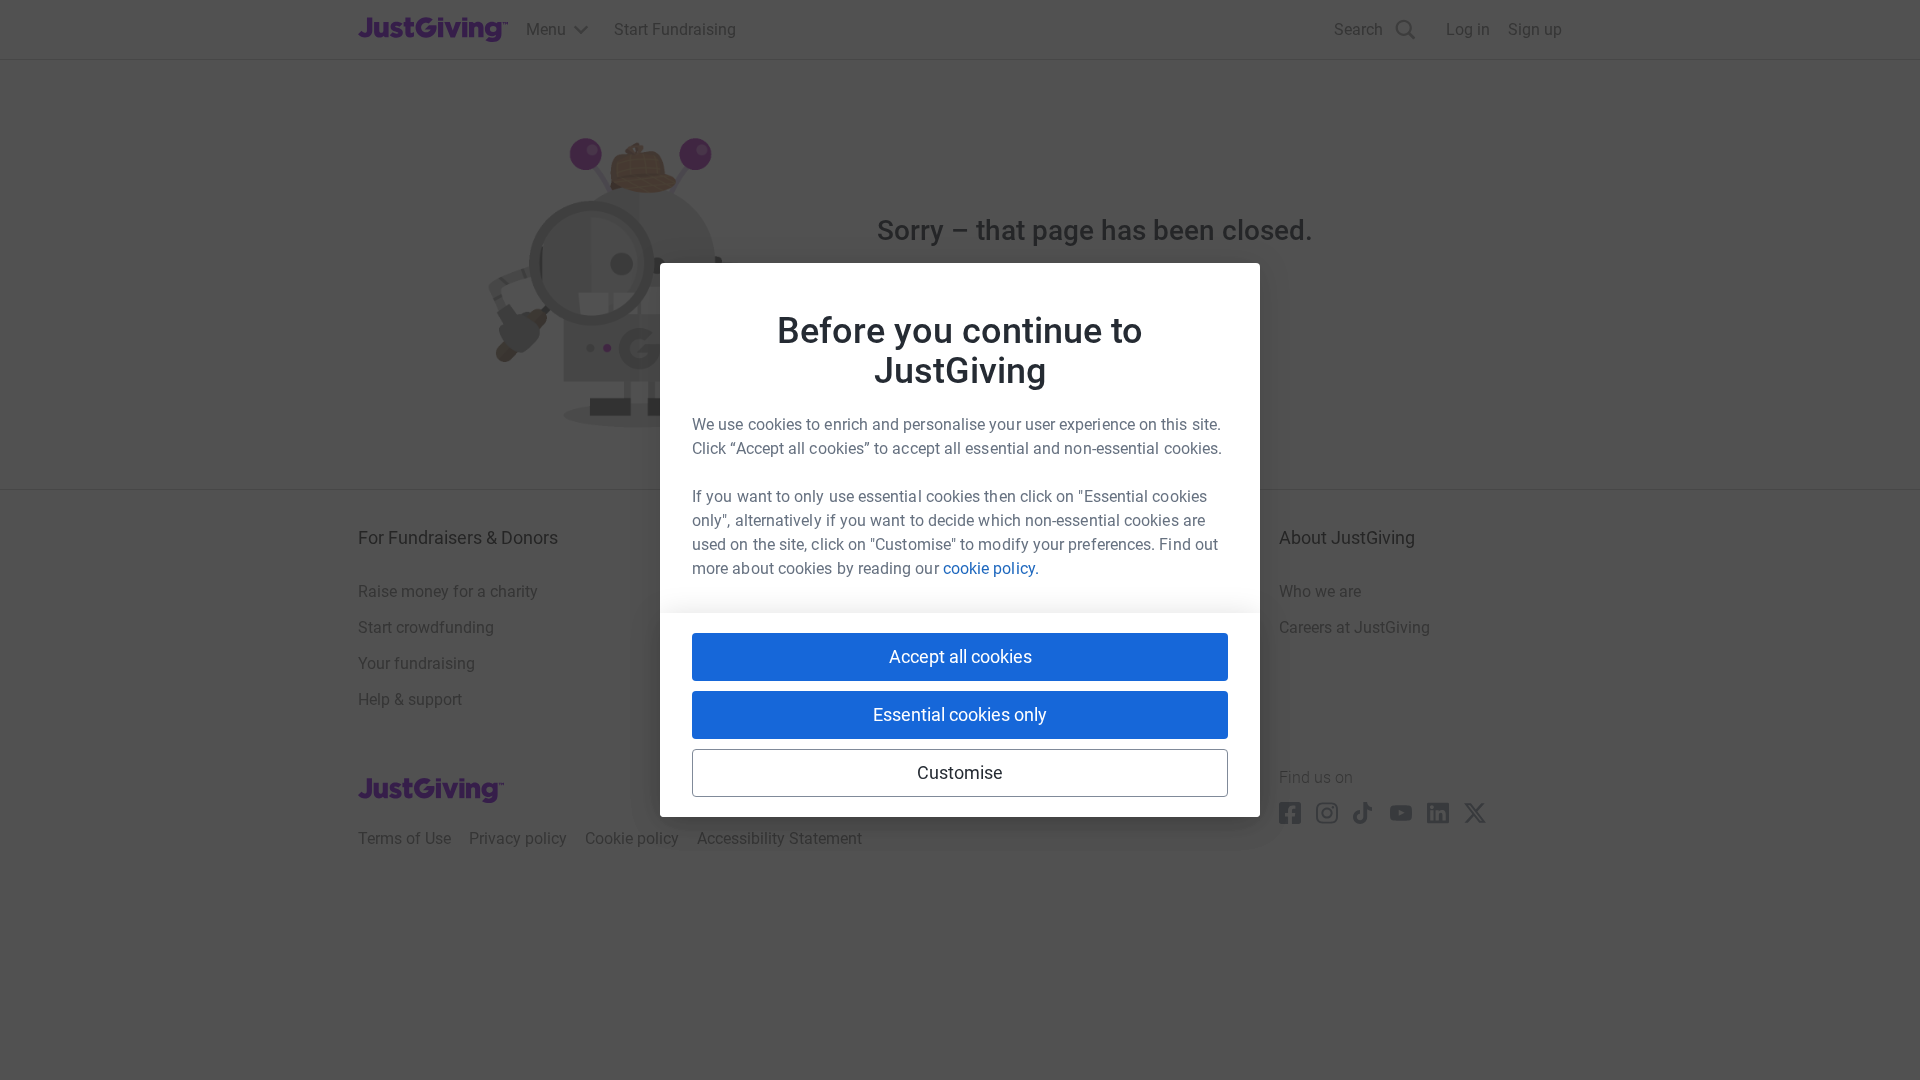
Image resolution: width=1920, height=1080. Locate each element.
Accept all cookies (960, 656)
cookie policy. (991, 568)
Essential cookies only (960, 714)
